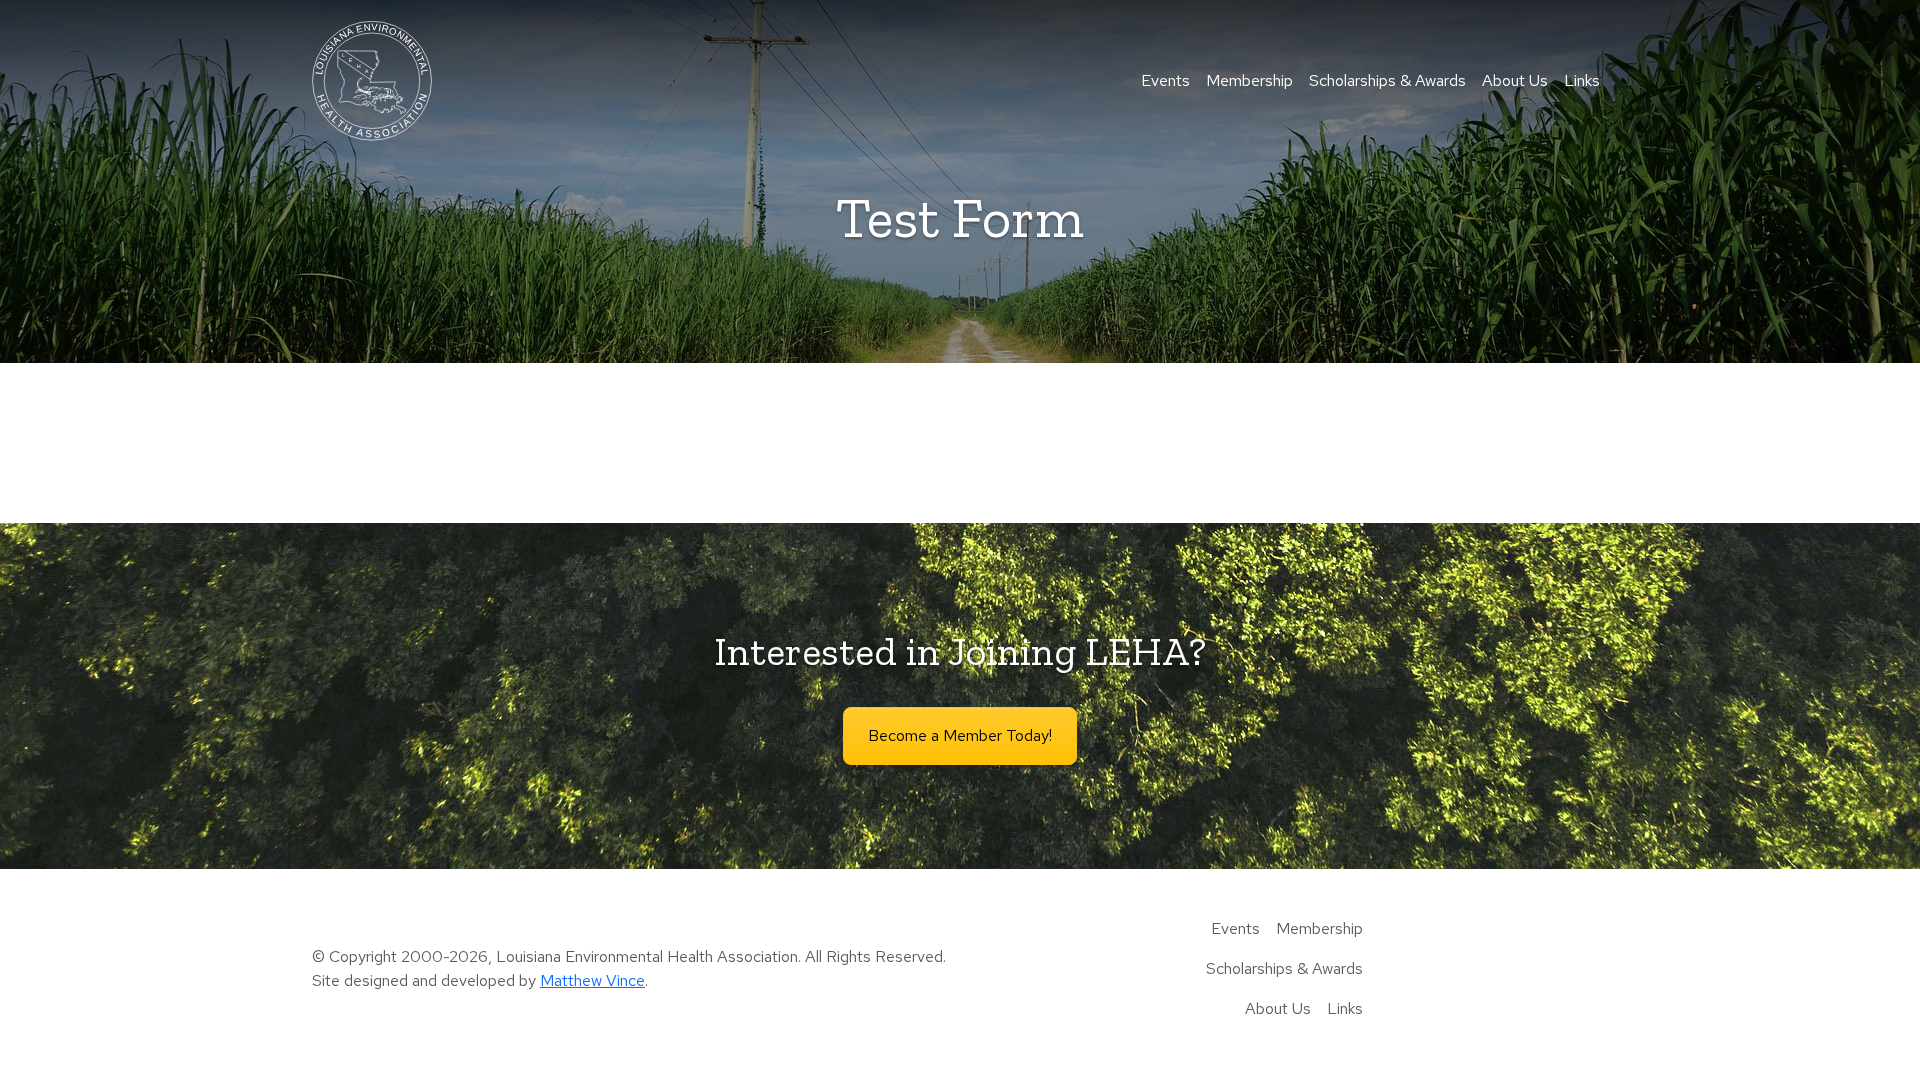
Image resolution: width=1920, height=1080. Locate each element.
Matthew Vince (592, 980)
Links (1582, 80)
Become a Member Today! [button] (960, 735)
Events (1165, 80)
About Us (1515, 80)
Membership (1249, 80)
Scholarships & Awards (1387, 80)
